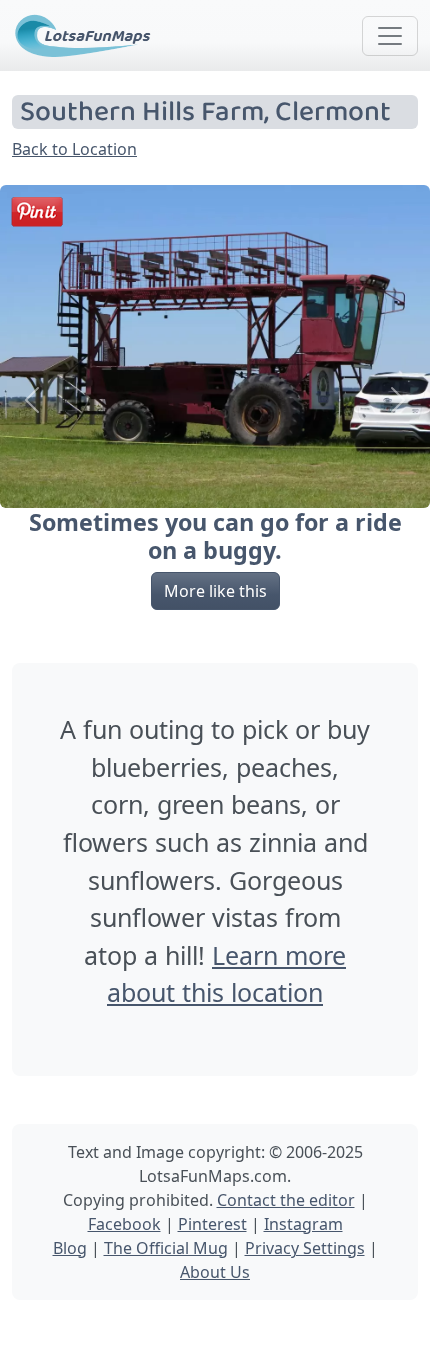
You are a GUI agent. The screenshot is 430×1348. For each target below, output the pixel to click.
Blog (70, 1248)
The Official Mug (166, 1248)
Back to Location (74, 149)
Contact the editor (286, 1200)
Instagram (303, 1224)
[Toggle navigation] (390, 36)
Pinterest (212, 1224)
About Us (215, 1272)
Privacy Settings (305, 1248)
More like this (215, 591)
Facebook (124, 1224)
